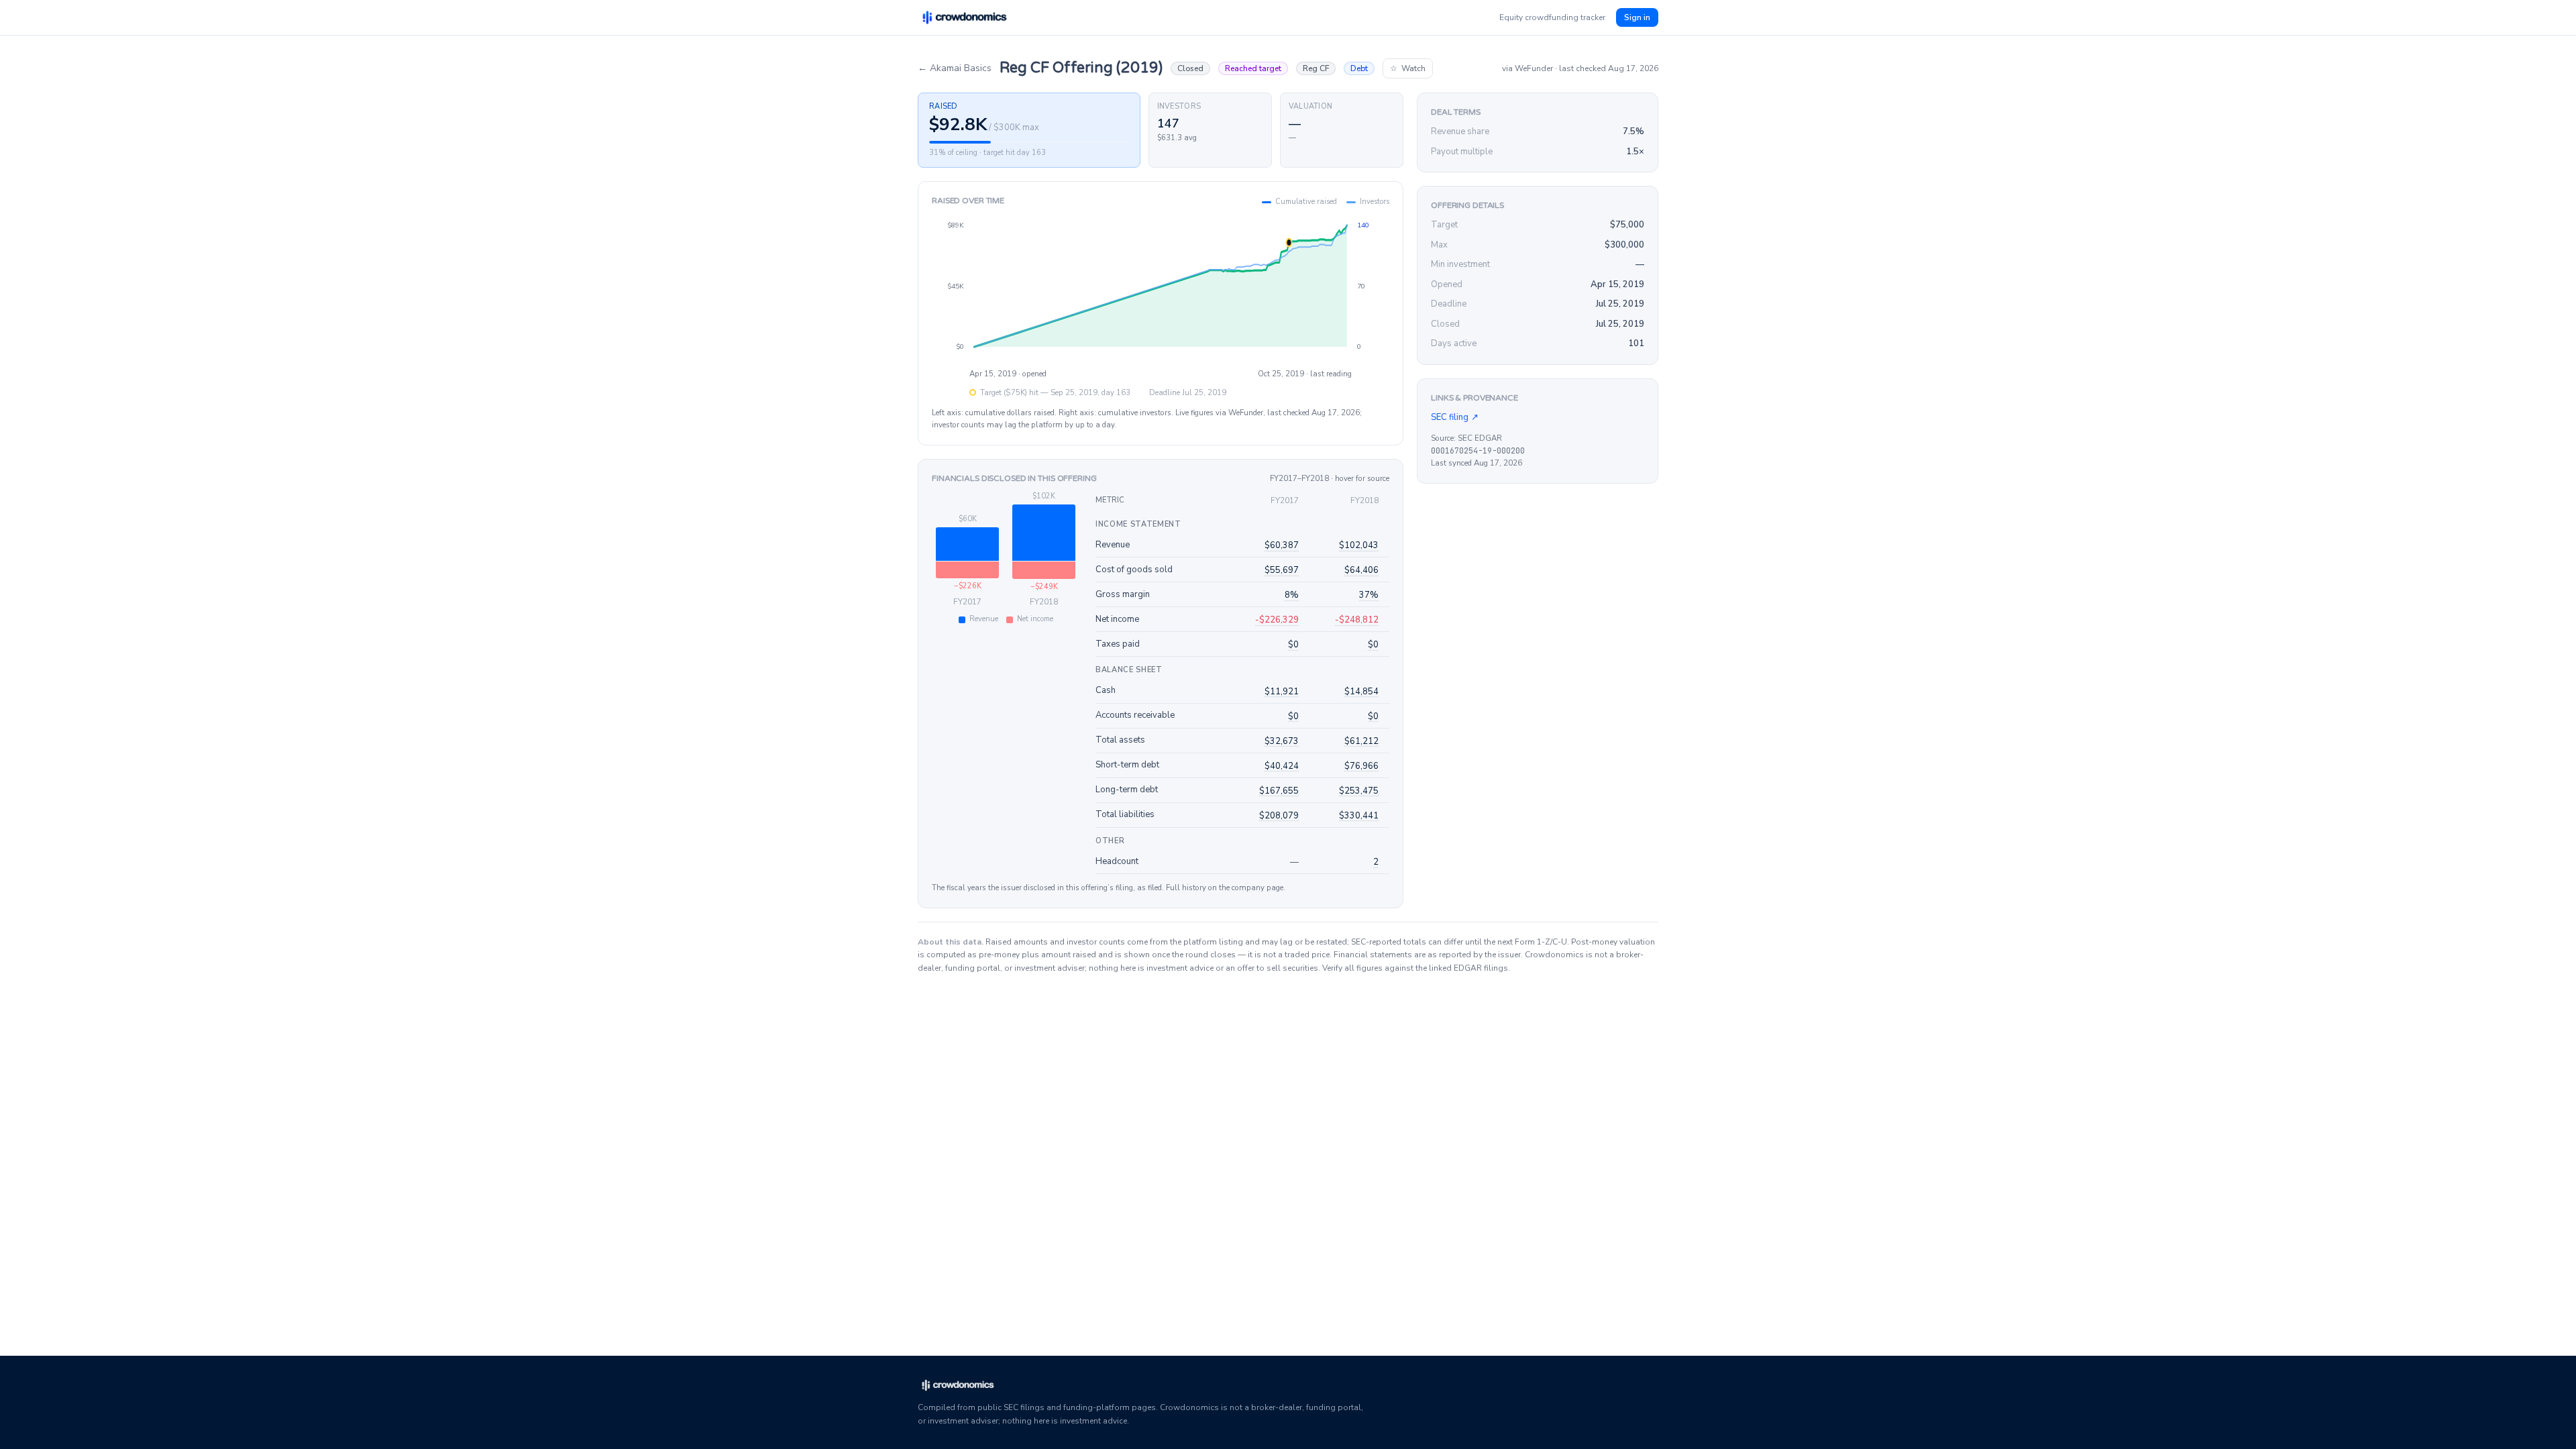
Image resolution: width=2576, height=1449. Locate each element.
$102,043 (1359, 545)
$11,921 (1282, 692)
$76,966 (1361, 766)
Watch (1408, 68)
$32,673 (1282, 741)
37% (1369, 595)
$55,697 (1282, 570)
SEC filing (1455, 417)
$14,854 (1361, 692)
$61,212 (1361, 741)
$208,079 (1279, 816)
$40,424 (1282, 766)
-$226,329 (1277, 620)
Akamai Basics (955, 68)
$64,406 (1361, 570)
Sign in (1637, 17)
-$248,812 (1357, 620)
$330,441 (1359, 816)
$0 (1293, 645)
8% (1292, 595)
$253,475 (1359, 791)
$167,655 (1279, 791)
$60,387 (1282, 545)
